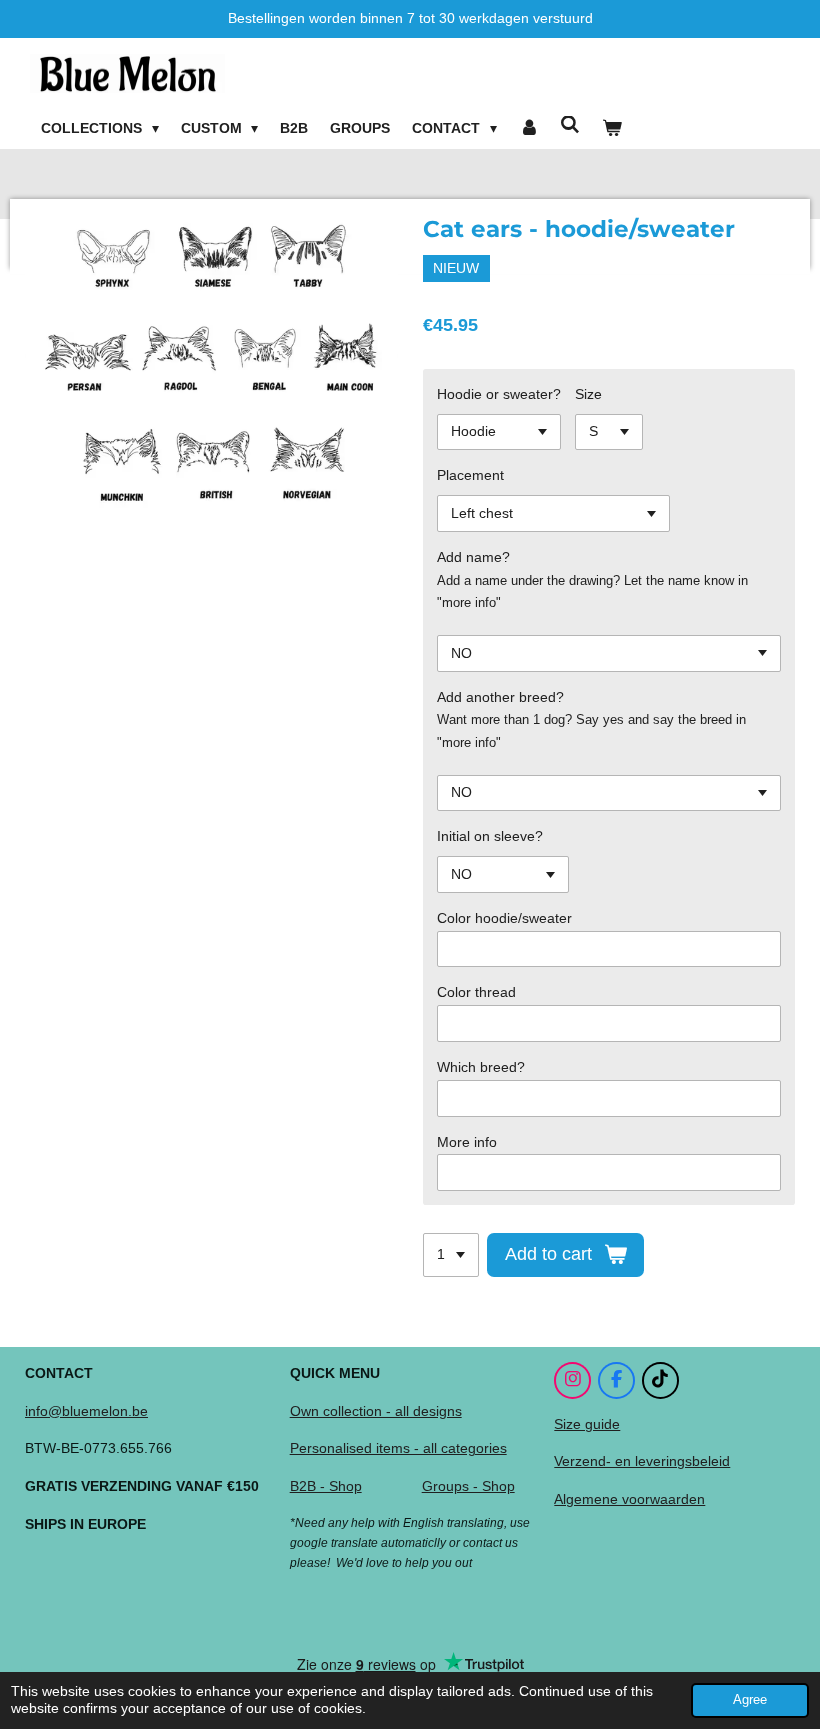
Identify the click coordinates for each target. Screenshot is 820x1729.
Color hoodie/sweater (504, 918)
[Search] (570, 125)
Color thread (476, 992)
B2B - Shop (326, 1486)
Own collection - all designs (376, 1411)
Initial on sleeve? (490, 836)
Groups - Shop (468, 1486)
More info (467, 1142)
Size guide (587, 1424)
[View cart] (612, 129)
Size (588, 394)
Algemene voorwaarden (629, 1499)
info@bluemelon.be (86, 1411)
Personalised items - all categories (398, 1448)
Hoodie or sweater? (499, 394)
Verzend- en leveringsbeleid (642, 1461)
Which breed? (481, 1067)
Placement (470, 475)
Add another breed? (500, 697)
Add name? (473, 557)
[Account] (529, 129)
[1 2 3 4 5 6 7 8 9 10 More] (451, 1255)
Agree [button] (750, 1700)
